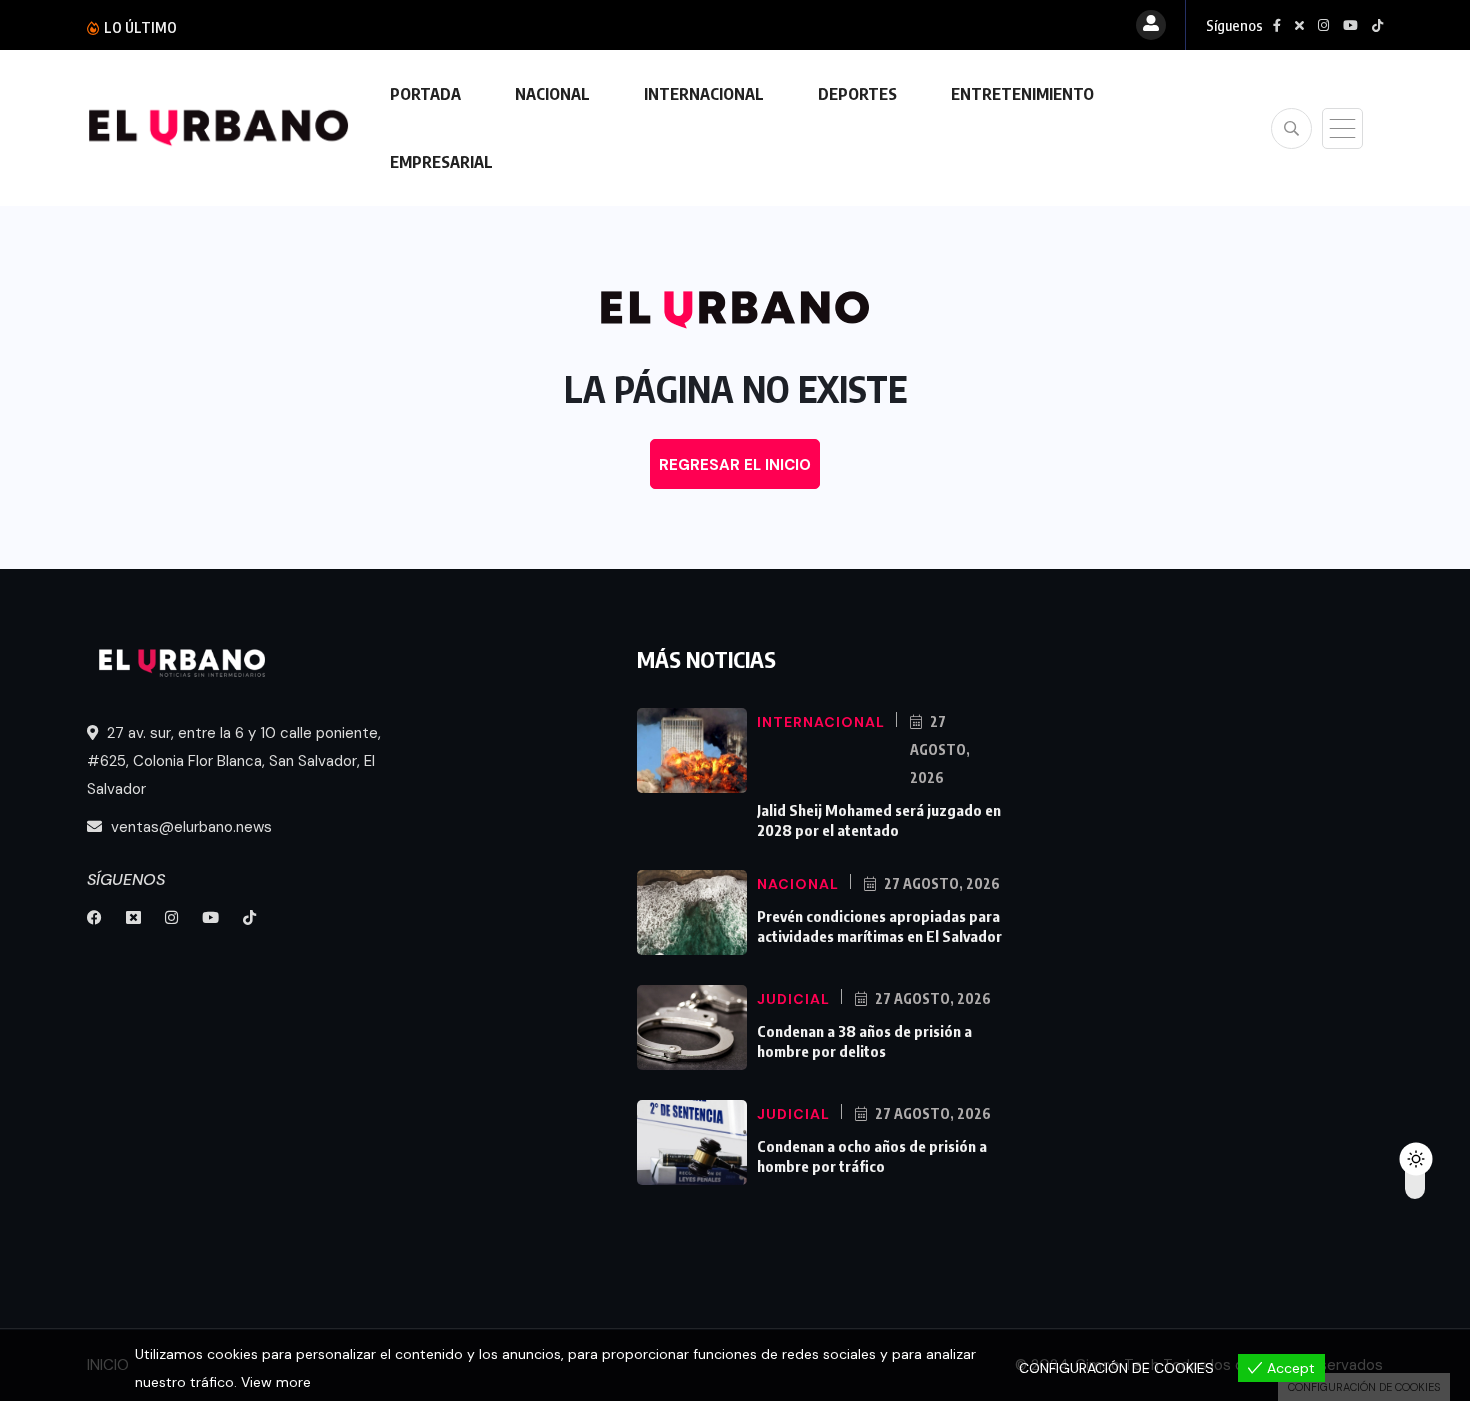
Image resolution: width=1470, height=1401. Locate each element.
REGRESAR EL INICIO (735, 465)
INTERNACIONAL (704, 94)
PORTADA (425, 94)
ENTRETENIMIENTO (1022, 94)
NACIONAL (552, 94)
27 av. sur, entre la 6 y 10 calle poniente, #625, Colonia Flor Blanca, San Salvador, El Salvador (234, 761)
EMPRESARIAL (441, 162)
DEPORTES (857, 94)
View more (276, 1382)
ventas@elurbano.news (189, 827)
